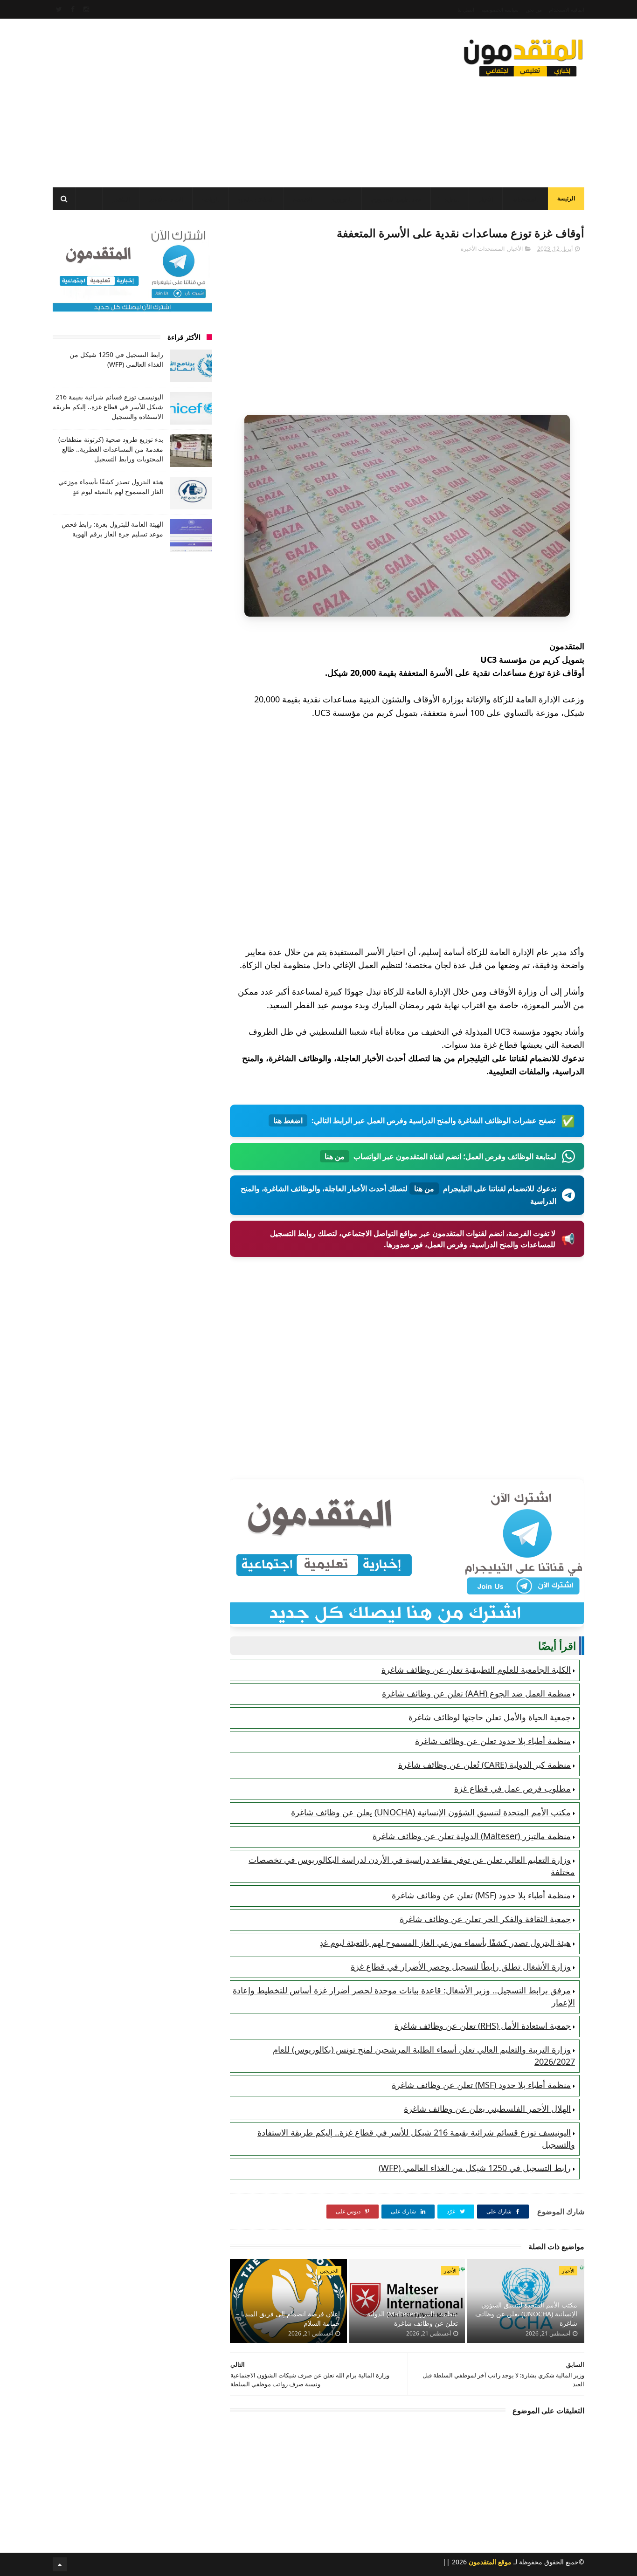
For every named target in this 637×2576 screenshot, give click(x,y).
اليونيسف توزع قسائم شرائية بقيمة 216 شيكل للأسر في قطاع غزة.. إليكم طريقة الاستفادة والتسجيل (108, 407)
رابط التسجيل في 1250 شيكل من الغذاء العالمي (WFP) (475, 2168)
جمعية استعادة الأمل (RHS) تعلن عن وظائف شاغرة (483, 2026)
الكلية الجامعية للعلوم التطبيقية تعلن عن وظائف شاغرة (476, 1669)
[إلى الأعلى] (60, 2564)
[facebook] (73, 9)
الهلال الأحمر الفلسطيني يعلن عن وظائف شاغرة (487, 2109)
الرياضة (211, 199)
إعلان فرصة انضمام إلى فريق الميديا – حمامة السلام (288, 2318)
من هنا (444, 1058)
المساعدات (525, 199)
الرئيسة (566, 198)
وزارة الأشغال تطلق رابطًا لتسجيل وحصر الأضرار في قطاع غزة (461, 1966)
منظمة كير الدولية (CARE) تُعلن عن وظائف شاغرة (485, 1765)
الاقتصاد (302, 199)
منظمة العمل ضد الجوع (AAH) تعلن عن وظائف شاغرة (476, 1693)
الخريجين (341, 199)
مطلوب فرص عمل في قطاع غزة (512, 1788)
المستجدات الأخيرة (483, 249)
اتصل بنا (466, 10)
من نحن (534, 10)
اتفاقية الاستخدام (567, 10)
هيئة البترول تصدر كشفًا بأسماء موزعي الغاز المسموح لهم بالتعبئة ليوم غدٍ (445, 1943)
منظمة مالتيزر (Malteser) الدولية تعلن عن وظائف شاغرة (472, 1836)
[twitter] (59, 9)
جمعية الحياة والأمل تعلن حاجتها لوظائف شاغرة (490, 1717)
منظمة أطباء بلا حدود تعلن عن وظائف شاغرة (493, 1741)
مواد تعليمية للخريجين (396, 199)
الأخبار (486, 199)
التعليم (452, 199)
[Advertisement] (222, 100)
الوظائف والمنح (256, 199)
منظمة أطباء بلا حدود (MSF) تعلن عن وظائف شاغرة (481, 1895)
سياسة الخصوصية (500, 10)
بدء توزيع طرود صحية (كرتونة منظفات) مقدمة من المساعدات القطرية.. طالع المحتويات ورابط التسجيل (111, 449)
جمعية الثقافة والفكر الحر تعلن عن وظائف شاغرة (485, 1919)
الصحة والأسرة (166, 199)
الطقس (121, 199)
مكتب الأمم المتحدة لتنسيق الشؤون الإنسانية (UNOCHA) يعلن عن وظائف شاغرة (431, 1812)
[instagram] (86, 9)
